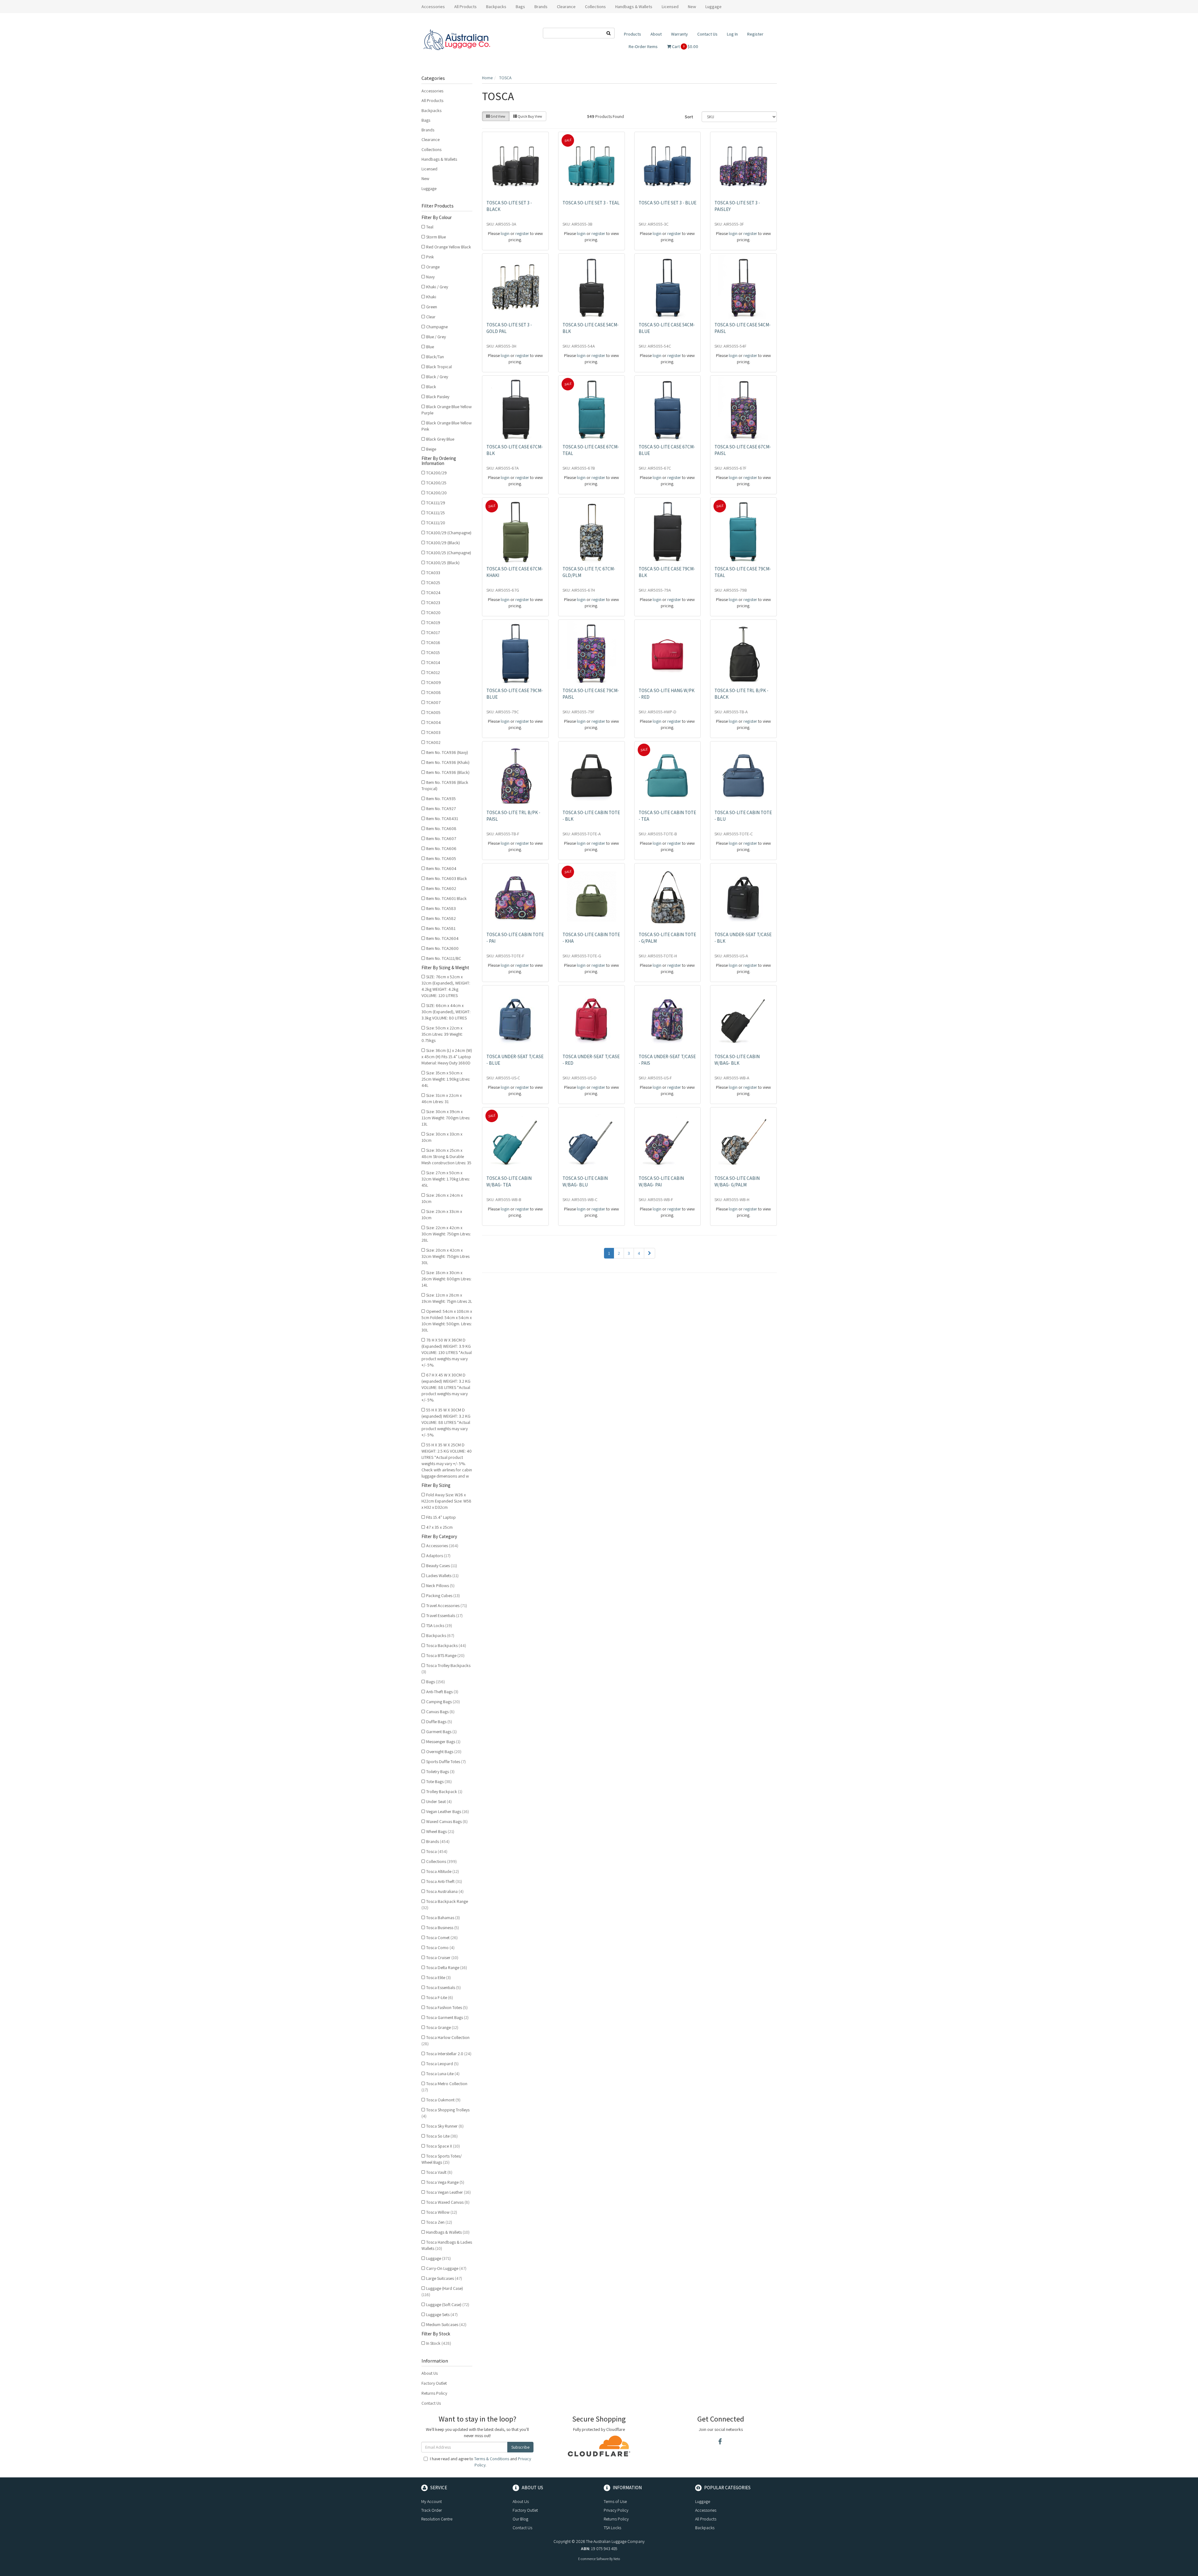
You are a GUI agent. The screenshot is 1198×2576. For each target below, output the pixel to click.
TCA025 (433, 583)
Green (432, 307)
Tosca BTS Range (445, 1655)
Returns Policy (434, 2393)
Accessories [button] (433, 7)
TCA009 (433, 682)
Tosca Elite (438, 1977)
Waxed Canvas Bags (447, 1821)
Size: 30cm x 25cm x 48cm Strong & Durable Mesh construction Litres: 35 (446, 1156)
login (505, 233)
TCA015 (433, 653)
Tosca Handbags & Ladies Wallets (447, 2245)
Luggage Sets (442, 2314)
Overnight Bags (444, 1752)
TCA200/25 (436, 483)
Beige (431, 449)
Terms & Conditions (492, 2459)
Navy (430, 277)
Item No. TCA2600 (442, 948)
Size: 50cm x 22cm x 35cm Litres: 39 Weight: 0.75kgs (442, 1034)
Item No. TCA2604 (442, 938)
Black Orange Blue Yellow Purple (447, 410)
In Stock (439, 2343)
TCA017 (433, 633)
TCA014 (433, 662)
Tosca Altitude (443, 1871)
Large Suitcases (444, 2278)
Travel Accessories (447, 1606)
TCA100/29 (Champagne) (449, 533)
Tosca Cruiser (442, 1958)
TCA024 (433, 593)
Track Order (431, 2510)
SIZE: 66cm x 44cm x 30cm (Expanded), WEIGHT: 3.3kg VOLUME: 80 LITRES (446, 1012)
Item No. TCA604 (441, 868)
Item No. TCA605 (441, 858)
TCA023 (433, 603)
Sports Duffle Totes (446, 1762)
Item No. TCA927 (441, 809)
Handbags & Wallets (439, 159)
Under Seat (439, 1801)
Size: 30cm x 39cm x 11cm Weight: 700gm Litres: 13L (446, 1118)
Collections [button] (595, 7)
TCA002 (433, 742)
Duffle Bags (439, 1722)
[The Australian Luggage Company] (457, 40)
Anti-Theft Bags (442, 1692)
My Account (431, 2501)
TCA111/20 (436, 523)
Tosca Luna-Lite (443, 2074)
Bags (426, 120)
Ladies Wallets (442, 1576)
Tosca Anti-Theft (444, 1881)
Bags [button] (520, 7)
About (656, 34)
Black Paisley (438, 397)
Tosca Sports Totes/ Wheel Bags (442, 2159)
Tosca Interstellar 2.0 (449, 2054)
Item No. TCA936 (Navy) (447, 752)
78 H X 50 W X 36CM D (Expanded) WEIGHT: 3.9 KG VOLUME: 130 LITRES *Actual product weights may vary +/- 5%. (447, 1352)
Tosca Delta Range (447, 1967)
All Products (465, 7)
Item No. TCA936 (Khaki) (448, 762)
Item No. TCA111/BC (444, 958)
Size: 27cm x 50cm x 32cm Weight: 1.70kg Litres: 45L (446, 1179)
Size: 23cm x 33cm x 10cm (442, 1215)
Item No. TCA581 (441, 928)
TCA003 (433, 732)
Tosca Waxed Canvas (448, 2202)
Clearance (566, 7)
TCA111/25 (436, 513)
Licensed (429, 169)
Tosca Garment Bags (447, 2017)
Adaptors (438, 1556)
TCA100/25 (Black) (443, 563)
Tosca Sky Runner (445, 2126)
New (692, 7)
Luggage (429, 188)
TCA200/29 (436, 473)
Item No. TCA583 (441, 908)
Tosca (437, 1851)
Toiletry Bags (440, 1772)
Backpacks (431, 110)
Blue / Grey (436, 337)
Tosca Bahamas (443, 1918)
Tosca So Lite (442, 2136)
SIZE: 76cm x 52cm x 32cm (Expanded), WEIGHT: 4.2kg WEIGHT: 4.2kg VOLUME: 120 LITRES (446, 986)
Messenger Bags (443, 1742)
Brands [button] (541, 7)
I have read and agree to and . (480, 2462)
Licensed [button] (670, 7)
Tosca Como (440, 1948)
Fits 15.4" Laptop (441, 1517)
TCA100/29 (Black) (443, 543)
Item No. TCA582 (441, 918)
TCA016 (433, 643)
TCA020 (433, 613)
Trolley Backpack (444, 1791)
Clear (431, 317)
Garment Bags (441, 1732)
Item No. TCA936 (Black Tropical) (445, 785)
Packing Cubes (443, 1596)
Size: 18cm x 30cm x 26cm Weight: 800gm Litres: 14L (446, 1279)
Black (431, 387)
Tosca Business (443, 1928)
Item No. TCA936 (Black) (448, 772)
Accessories (432, 91)
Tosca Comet (442, 1938)
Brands (428, 130)
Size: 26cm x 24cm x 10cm (442, 1198)
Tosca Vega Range (445, 2182)
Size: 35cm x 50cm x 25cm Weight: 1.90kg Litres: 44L (446, 1079)
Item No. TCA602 (441, 888)
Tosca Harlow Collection (446, 2041)
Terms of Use (615, 2501)
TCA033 (433, 573)
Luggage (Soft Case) (448, 2305)
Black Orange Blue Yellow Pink (447, 426)
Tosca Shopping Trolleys (446, 2113)
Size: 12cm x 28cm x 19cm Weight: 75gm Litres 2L (447, 1298)
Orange (433, 267)
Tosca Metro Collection (444, 2087)
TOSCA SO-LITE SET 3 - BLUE (667, 203)
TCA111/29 (436, 503)
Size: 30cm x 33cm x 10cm (442, 1137)
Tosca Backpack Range (445, 1904)
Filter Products (438, 206)
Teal (430, 227)
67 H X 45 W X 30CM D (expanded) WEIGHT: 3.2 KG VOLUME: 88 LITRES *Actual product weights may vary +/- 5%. (446, 1387)
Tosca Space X (443, 2146)
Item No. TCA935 (441, 799)
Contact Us (707, 34)
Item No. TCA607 (441, 838)
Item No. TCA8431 (442, 819)
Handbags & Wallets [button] (634, 7)
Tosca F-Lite (440, 1997)
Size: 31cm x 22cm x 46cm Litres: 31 (442, 1098)
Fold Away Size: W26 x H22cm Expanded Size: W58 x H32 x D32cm (446, 1501)
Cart (685, 46)
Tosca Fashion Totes (447, 2007)
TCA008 (433, 692)
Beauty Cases (442, 1566)
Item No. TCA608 (441, 829)
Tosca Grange (442, 2027)
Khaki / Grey (437, 287)
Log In (732, 34)
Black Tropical (439, 367)
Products (633, 34)
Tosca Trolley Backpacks (446, 1669)
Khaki (431, 297)
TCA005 (433, 712)
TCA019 (433, 623)
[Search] (609, 33)
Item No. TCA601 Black (446, 898)
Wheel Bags (440, 1831)
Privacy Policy (616, 2510)
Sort (689, 117)
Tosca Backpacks (446, 1645)
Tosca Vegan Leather (448, 2192)
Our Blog (520, 2519)
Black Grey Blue (440, 439)
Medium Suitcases (446, 2324)
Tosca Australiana (445, 1891)
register (522, 233)
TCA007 (433, 702)
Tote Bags (439, 1782)
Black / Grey (437, 377)
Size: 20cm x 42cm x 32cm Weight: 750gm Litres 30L (446, 1256)
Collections (431, 149)
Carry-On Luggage (446, 2268)
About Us (430, 2373)
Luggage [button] (713, 7)
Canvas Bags (440, 1712)
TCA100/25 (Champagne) (449, 553)
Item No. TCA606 (441, 848)
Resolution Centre (437, 2519)
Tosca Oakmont (443, 2100)
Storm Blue (436, 237)
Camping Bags (443, 1702)
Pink (430, 257)
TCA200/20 (436, 493)
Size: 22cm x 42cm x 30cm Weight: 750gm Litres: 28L (446, 1234)
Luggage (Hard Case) (442, 2291)
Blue (430, 347)
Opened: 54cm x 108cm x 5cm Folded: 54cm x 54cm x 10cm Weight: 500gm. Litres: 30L (447, 1321)
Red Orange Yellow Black (449, 247)
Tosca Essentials (443, 1987)
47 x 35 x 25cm (439, 1527)
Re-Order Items (643, 46)
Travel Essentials (444, 1615)
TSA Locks (439, 1625)
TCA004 (433, 722)
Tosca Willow (442, 2212)
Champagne (437, 327)
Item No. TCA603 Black (447, 878)
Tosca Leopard (442, 2064)
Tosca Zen (439, 2222)
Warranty (679, 34)
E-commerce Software (593, 2559)
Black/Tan (435, 357)
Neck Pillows (440, 1586)
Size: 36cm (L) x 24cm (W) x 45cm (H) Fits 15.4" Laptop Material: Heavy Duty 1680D (447, 1057)
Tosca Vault (439, 2172)
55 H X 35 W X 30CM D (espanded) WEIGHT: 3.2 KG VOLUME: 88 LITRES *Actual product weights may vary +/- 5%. (446, 1422)
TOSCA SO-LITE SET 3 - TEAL (591, 203)
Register (755, 34)
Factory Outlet (434, 2383)
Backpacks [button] (496, 7)
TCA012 (433, 672)
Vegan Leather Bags (448, 1811)
